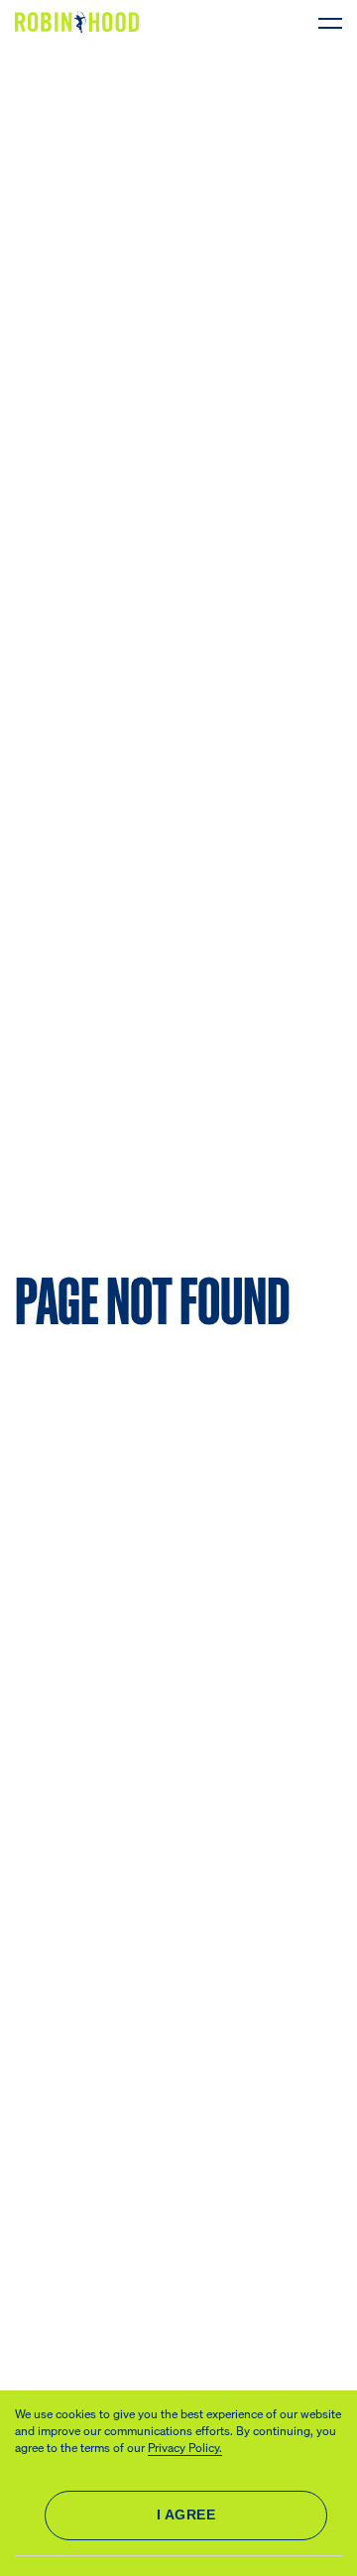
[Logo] (81, 22)
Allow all (186, 2515)
